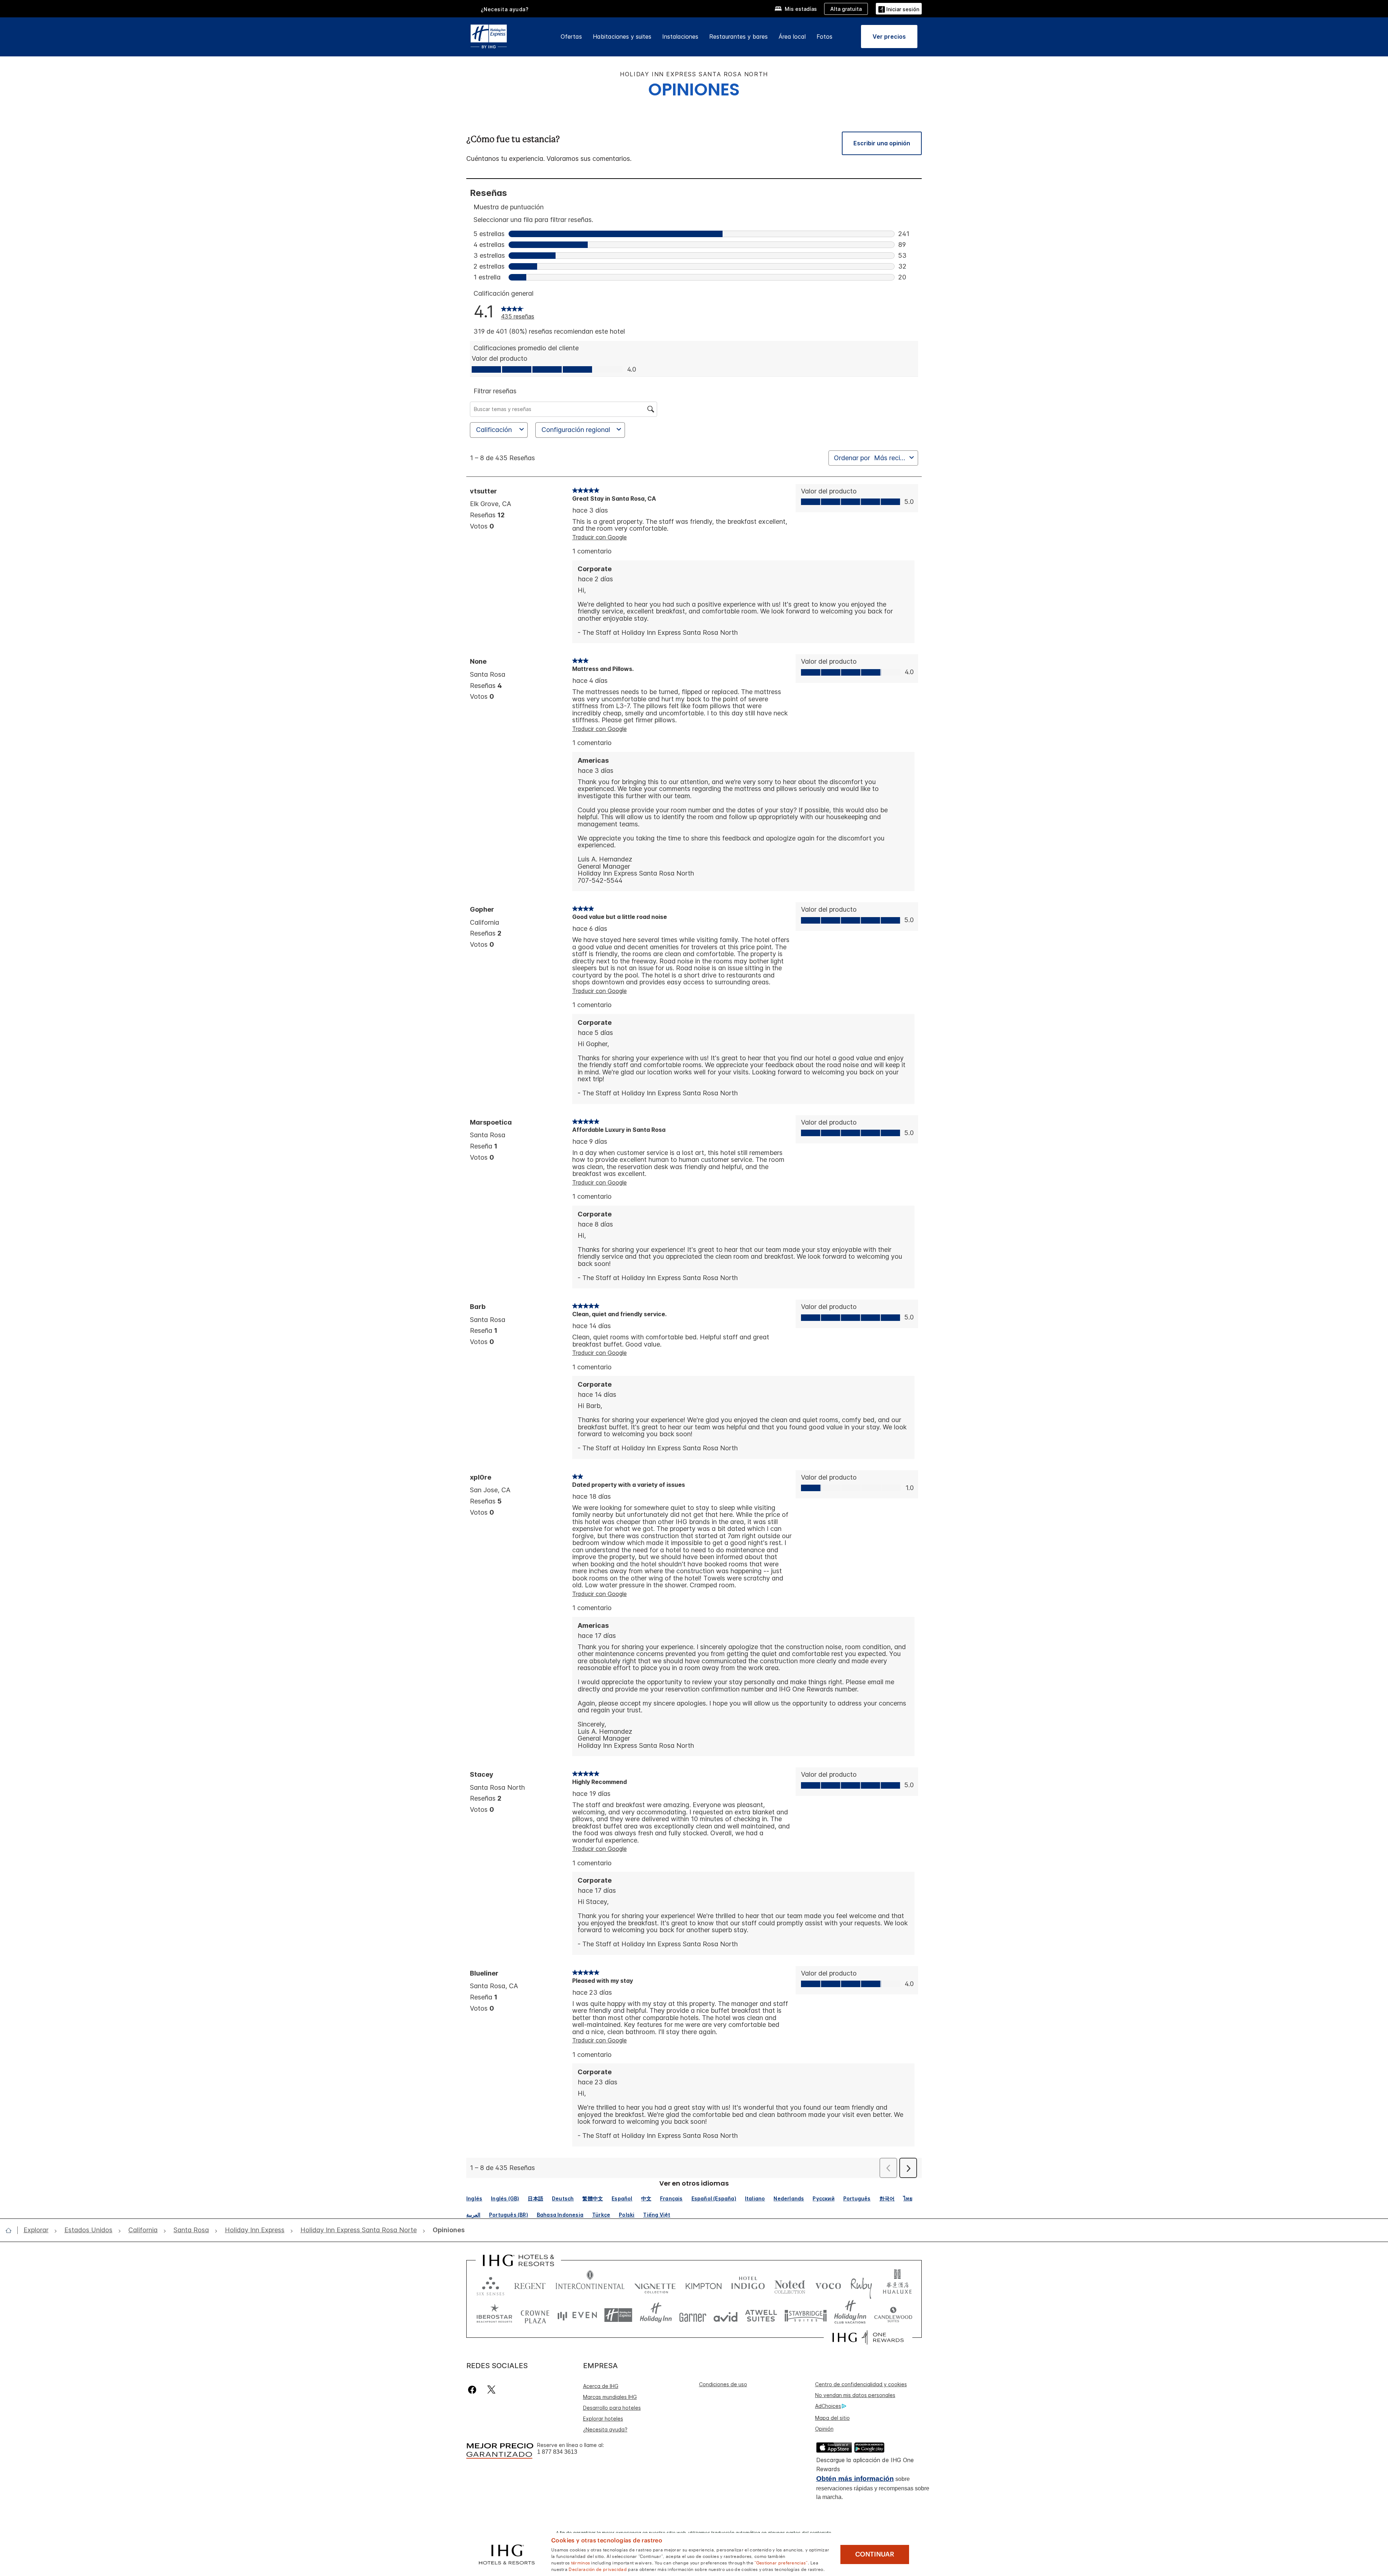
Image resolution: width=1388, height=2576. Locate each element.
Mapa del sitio (832, 2418)
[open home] (11, 2230)
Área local (792, 37)
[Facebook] (474, 2390)
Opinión (824, 2429)
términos (581, 2562)
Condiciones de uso (723, 2384)
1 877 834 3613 (557, 2452)
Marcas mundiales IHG (610, 2397)
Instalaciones (680, 37)
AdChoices (828, 2406)
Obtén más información (855, 2479)
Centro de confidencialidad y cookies (861, 2384)
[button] (899, 8)
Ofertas (571, 37)
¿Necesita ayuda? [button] (505, 9)
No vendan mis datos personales (855, 2395)
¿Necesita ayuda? (605, 2429)
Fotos (824, 37)
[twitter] (491, 2390)
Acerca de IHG (601, 2386)
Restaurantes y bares (738, 37)
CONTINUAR (875, 2554)
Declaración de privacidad (598, 2569)
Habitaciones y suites (622, 37)
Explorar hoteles (603, 2419)
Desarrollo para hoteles (612, 2408)
